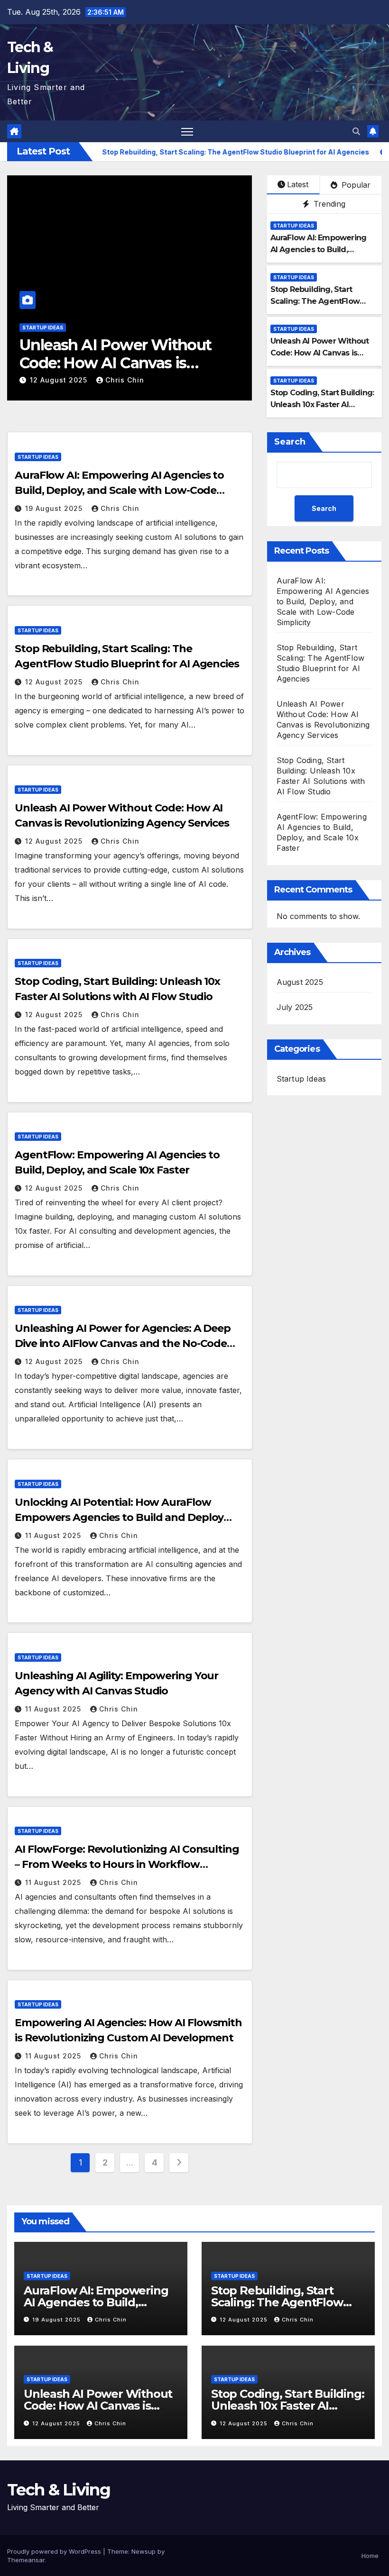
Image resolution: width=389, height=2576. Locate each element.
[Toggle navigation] (187, 132)
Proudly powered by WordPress (55, 2551)
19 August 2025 (55, 508)
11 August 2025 (54, 1535)
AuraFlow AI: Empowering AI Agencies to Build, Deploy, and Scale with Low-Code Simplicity (119, 490)
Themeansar (26, 2560)
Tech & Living (59, 2490)
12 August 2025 (60, 380)
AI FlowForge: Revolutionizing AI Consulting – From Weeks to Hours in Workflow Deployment (127, 1864)
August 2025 (300, 982)
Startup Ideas (43, 328)
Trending (328, 204)
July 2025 (295, 1007)
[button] (356, 131)
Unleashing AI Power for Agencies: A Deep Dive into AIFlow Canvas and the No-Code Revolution (123, 1343)
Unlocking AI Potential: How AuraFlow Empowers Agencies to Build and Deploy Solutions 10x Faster (119, 1517)
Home (370, 2556)
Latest (298, 184)
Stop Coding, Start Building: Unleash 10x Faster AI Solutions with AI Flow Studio (125, 363)
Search (290, 442)
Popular (355, 185)
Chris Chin (125, 380)
